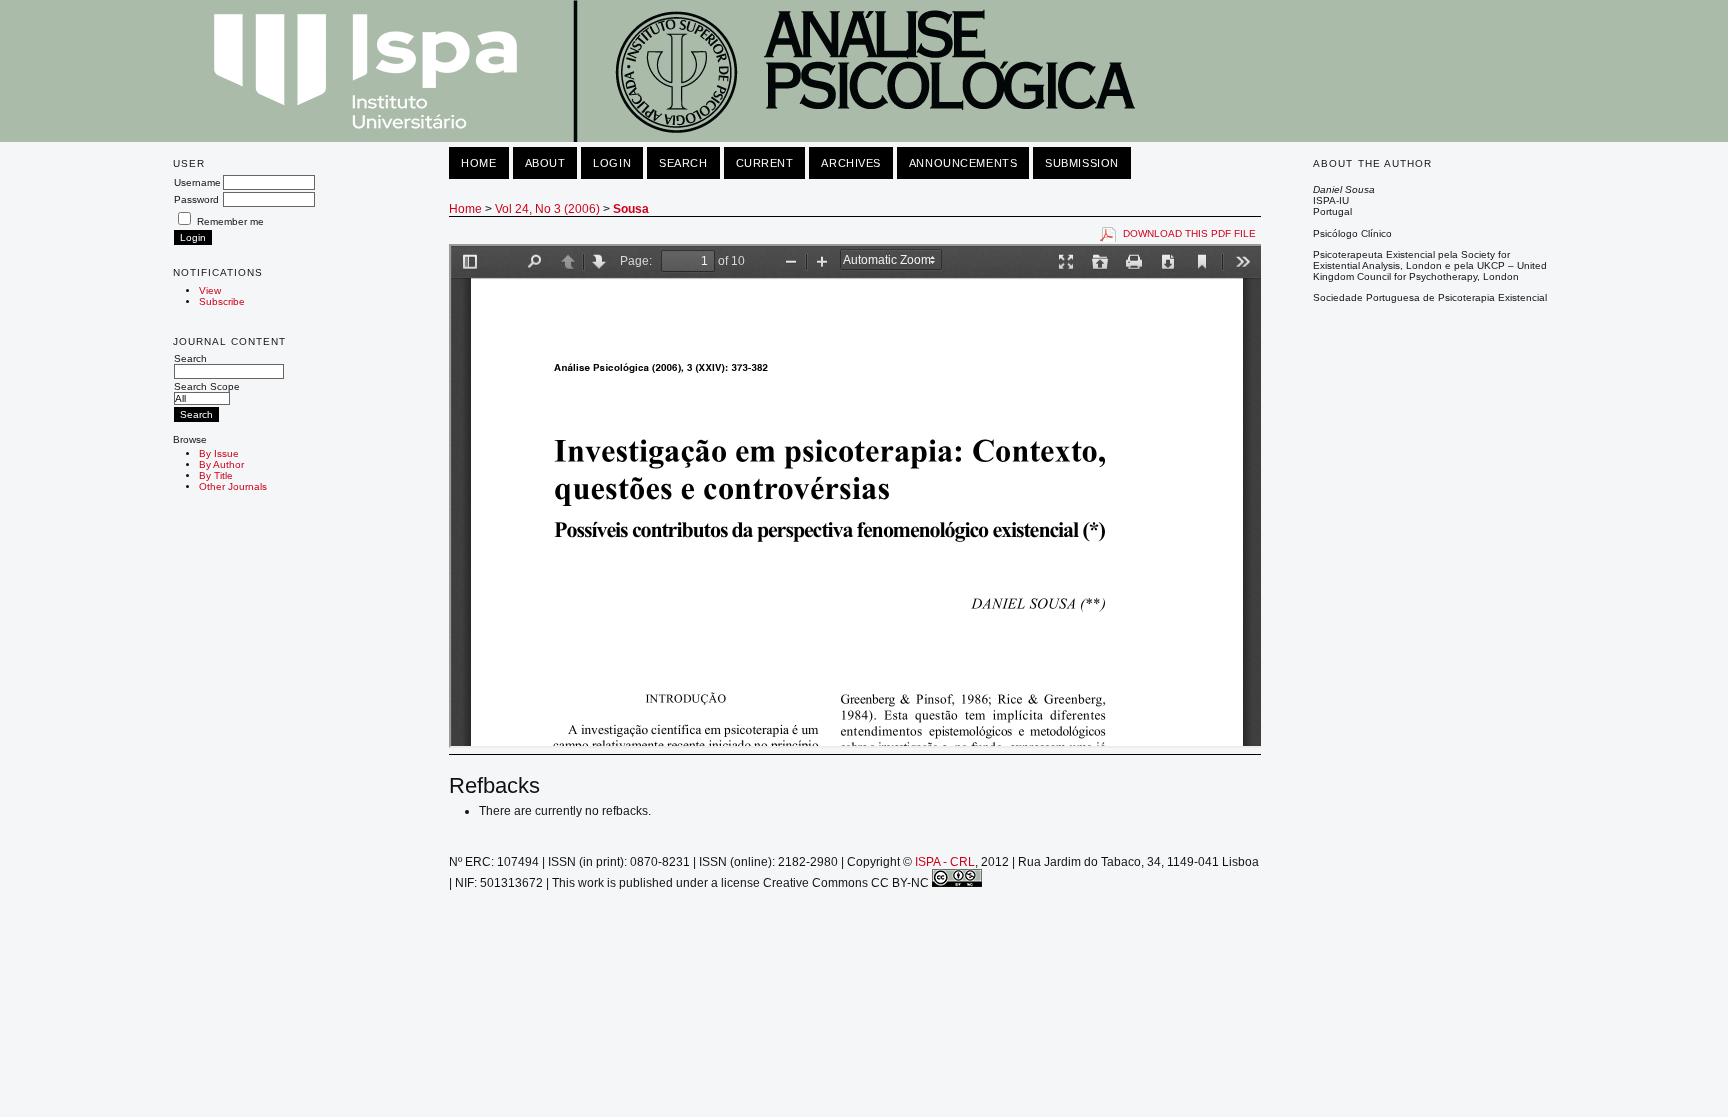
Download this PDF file (1189, 233)
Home (478, 163)
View (210, 290)
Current (765, 163)
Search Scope (207, 386)
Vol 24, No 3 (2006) (547, 209)
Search (190, 358)
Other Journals (233, 486)
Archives (850, 163)
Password (196, 199)
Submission (1082, 163)
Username (197, 182)
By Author (221, 464)
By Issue (219, 453)
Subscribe (222, 301)
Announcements (963, 163)
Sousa (631, 209)
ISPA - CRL (945, 862)
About (545, 163)
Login (612, 163)
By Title (216, 475)
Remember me (230, 221)
